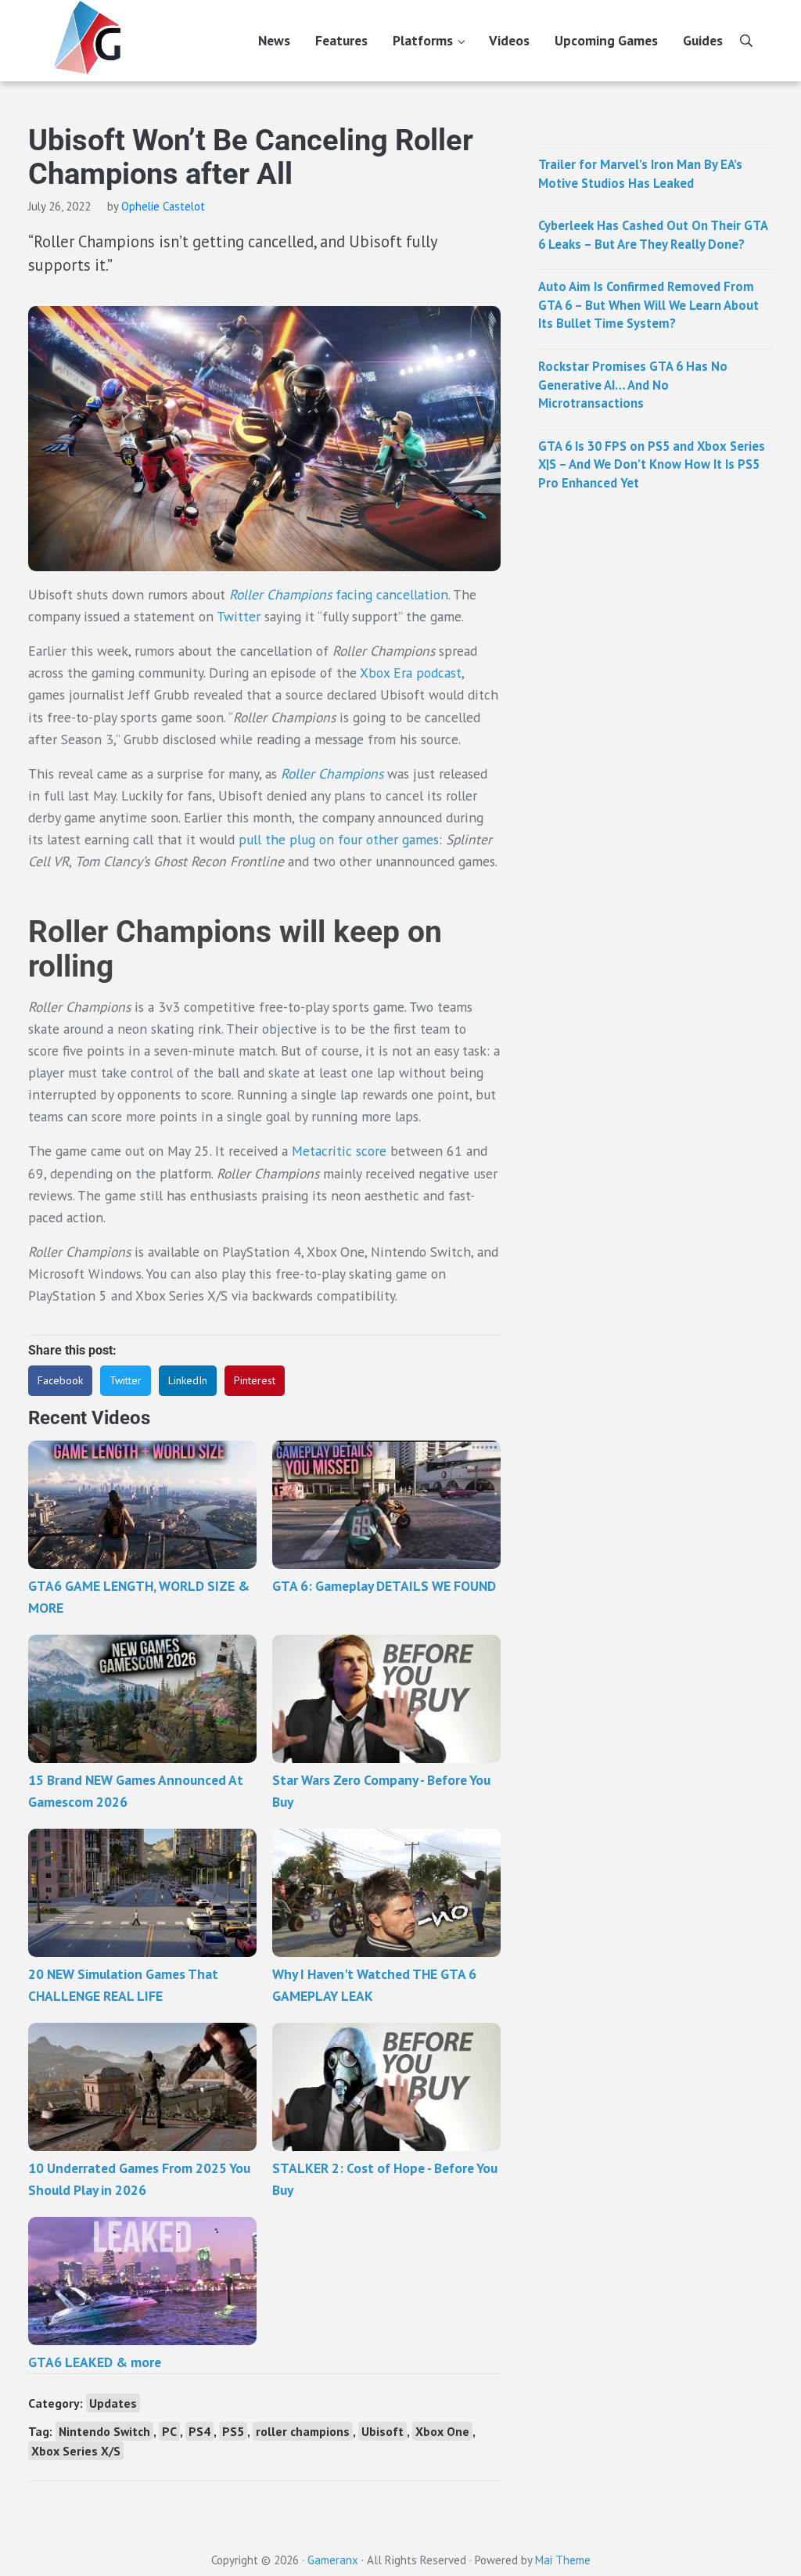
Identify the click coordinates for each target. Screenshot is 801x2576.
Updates (113, 2403)
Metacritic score (339, 1151)
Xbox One (442, 2431)
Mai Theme (563, 2560)
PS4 (199, 2431)
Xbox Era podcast (411, 673)
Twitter (239, 616)
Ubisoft (383, 2431)
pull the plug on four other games (339, 839)
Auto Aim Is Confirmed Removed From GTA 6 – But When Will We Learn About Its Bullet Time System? (648, 305)
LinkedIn (188, 1380)
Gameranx (333, 2560)
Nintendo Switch (104, 2431)
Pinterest (255, 1380)
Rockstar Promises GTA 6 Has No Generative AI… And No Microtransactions (633, 385)
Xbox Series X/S (76, 2451)
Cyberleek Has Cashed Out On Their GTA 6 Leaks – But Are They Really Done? (653, 235)
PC (169, 2431)
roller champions (303, 2431)
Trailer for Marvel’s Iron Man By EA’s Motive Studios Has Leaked (640, 174)
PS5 (233, 2431)
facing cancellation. (339, 594)
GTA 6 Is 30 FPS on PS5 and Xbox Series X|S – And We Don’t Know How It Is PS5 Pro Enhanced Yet (652, 464)
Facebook (60, 1380)
